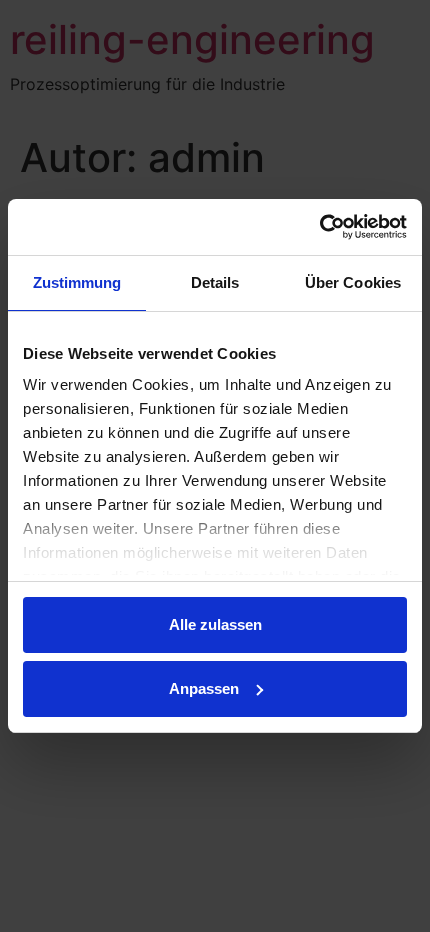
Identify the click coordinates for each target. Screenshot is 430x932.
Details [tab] (215, 282)
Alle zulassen (215, 624)
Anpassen (204, 688)
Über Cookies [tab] (353, 282)
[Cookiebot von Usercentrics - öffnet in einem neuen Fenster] (319, 227)
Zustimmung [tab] (77, 282)
